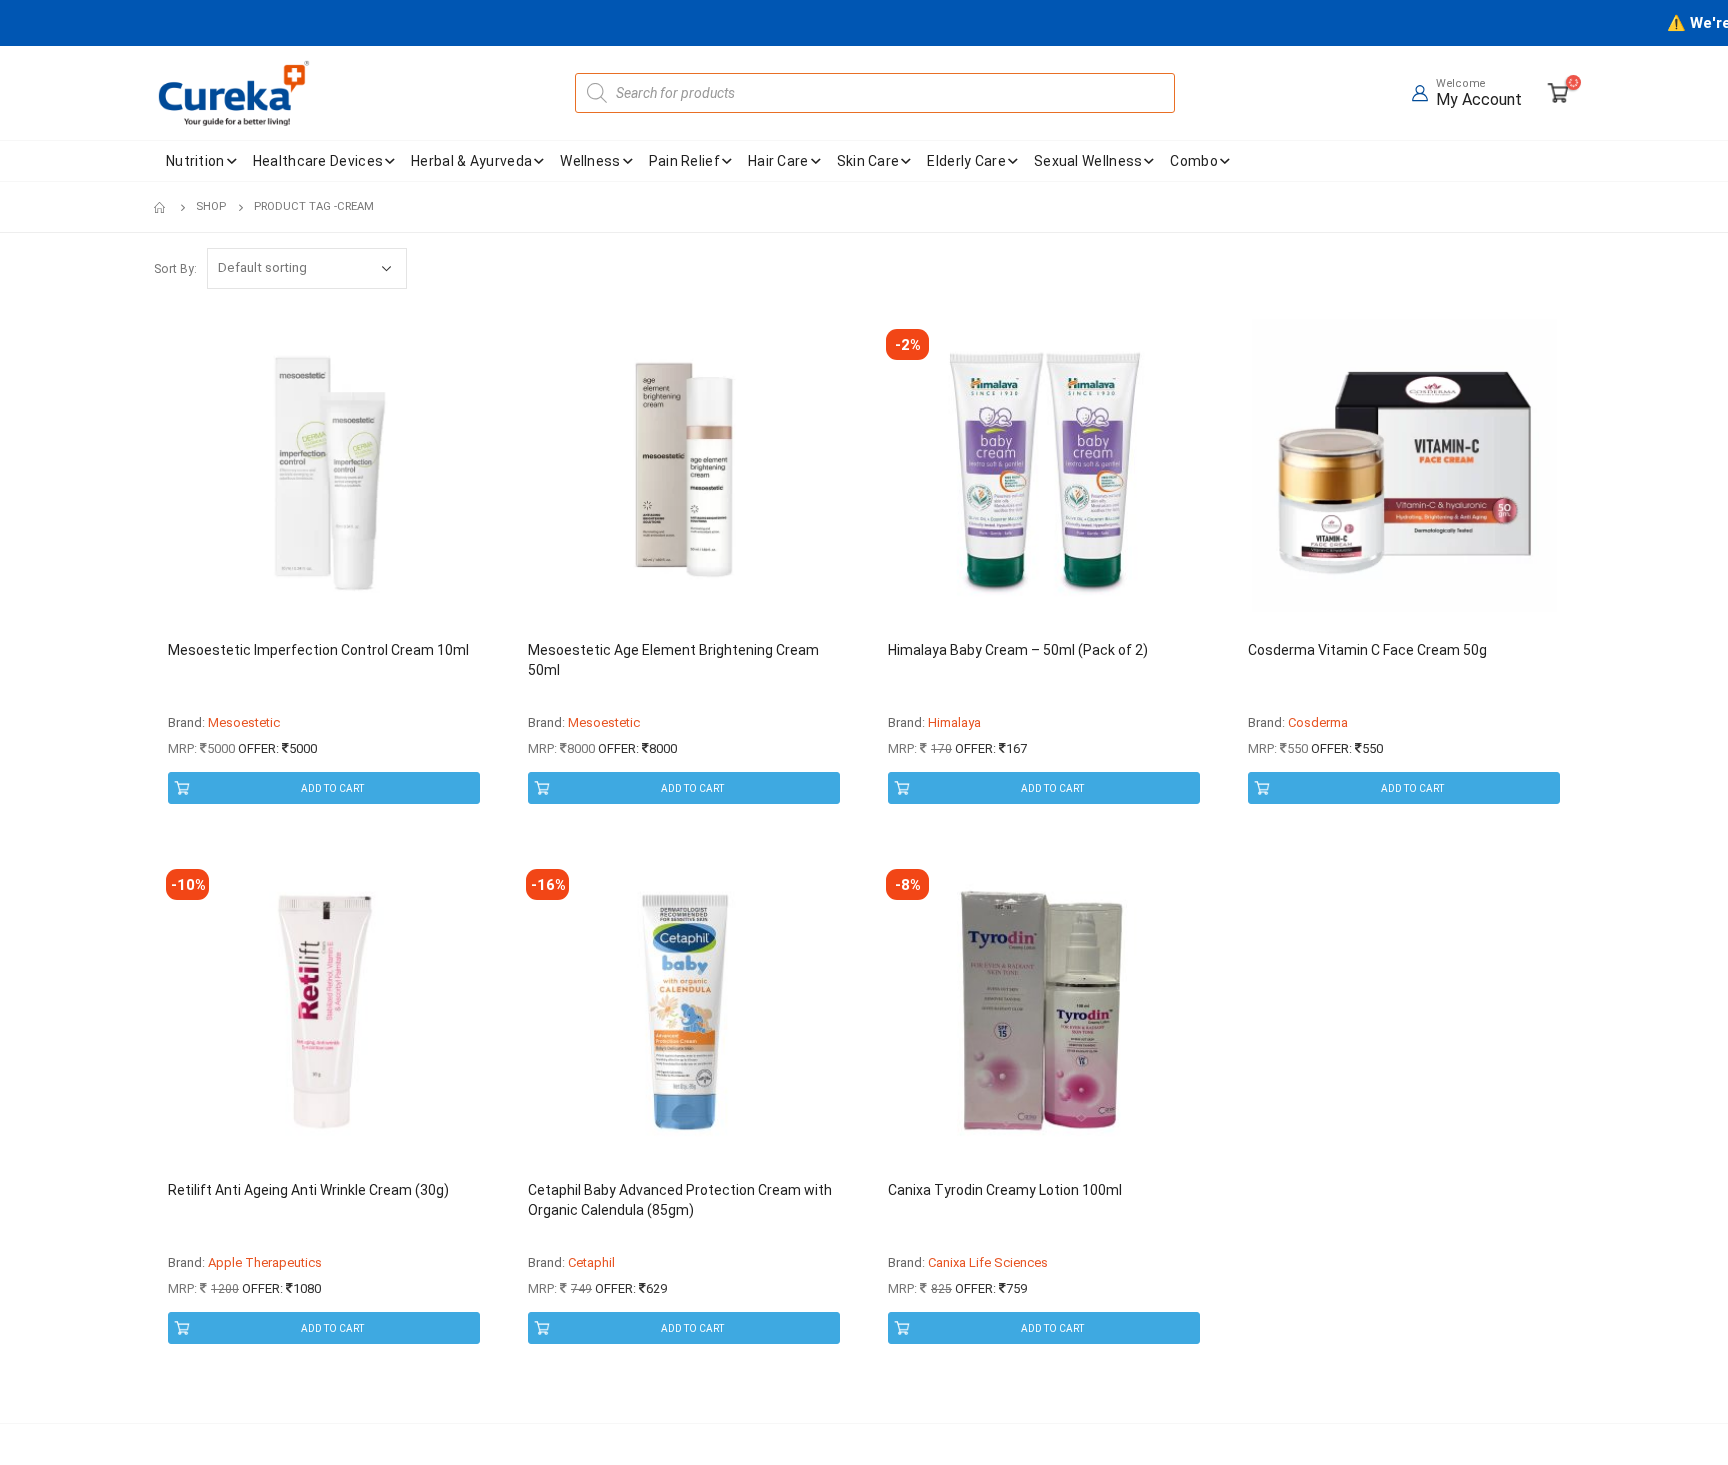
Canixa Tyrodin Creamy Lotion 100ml (1005, 1190)
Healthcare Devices (318, 161)
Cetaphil (591, 1262)
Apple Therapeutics (265, 1262)
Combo (1194, 161)
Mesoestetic (244, 722)
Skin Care (868, 161)
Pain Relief (684, 161)
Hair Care (778, 161)
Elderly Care (966, 161)
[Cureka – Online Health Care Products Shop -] (234, 93)
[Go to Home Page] (161, 207)
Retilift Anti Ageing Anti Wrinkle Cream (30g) (308, 1190)
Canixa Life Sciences (988, 1262)
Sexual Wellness (1088, 161)
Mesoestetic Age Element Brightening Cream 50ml (673, 660)
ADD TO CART (332, 788)
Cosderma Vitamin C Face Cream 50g (1367, 650)
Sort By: (175, 269)
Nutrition (195, 161)
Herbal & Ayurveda (471, 161)
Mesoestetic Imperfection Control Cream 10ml (318, 650)
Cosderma (1318, 722)
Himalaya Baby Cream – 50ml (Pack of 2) (1018, 650)
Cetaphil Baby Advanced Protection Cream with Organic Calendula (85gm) (680, 1200)
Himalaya (954, 722)
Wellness (590, 161)
